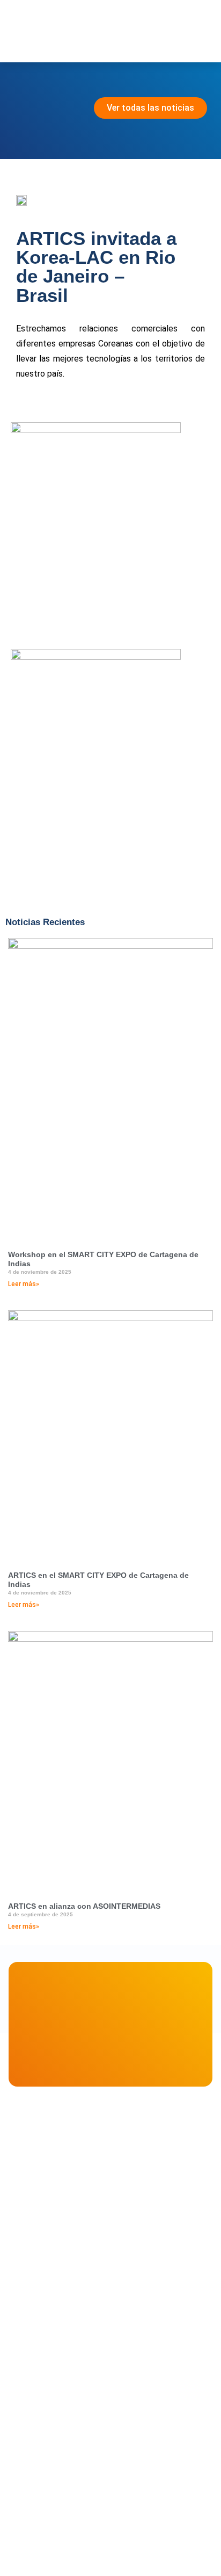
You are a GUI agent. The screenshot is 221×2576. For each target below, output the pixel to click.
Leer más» (24, 1284)
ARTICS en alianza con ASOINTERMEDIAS (84, 1906)
